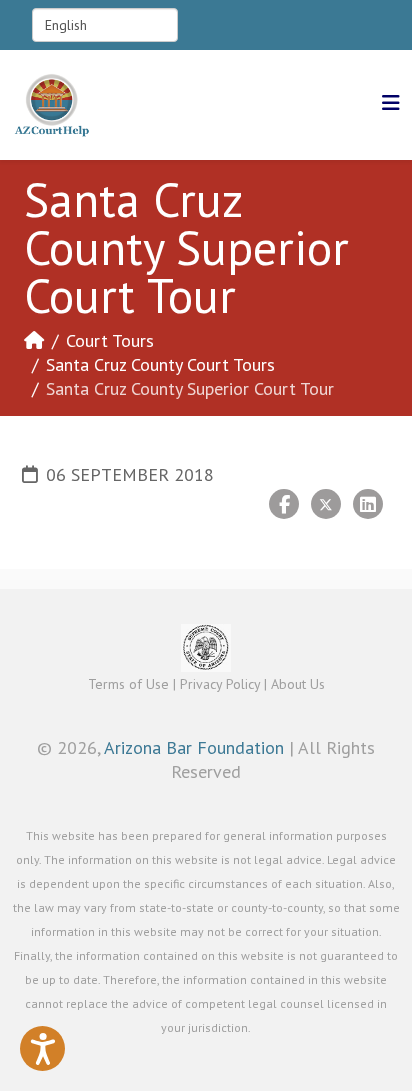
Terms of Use (128, 684)
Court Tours (110, 340)
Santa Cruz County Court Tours (160, 364)
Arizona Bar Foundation (194, 747)
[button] (42, 1048)
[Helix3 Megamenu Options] (391, 103)
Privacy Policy (220, 684)
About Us (298, 684)
